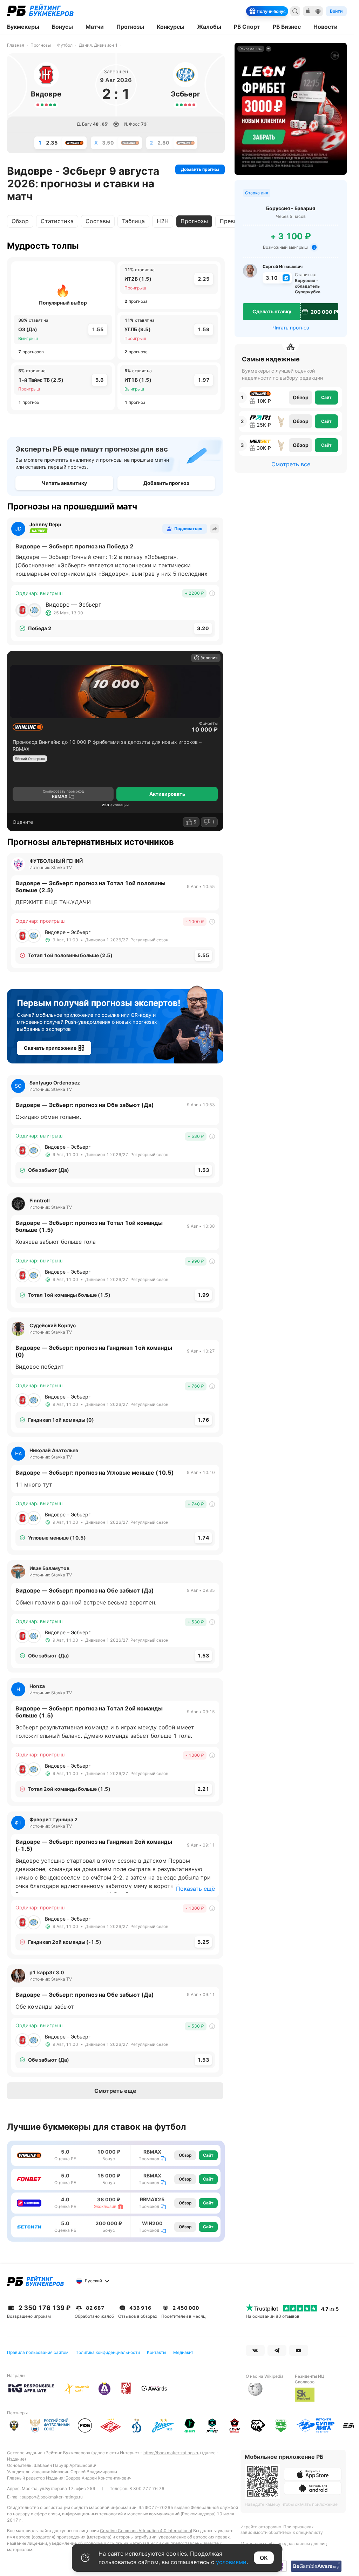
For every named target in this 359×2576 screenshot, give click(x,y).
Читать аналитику (64, 483)
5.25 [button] (203, 1942)
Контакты (157, 2352)
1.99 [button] (203, 1295)
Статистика (57, 221)
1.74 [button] (203, 1538)
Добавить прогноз (200, 169)
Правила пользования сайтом (38, 2352)
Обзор (20, 221)
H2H (163, 221)
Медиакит (183, 2352)
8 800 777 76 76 (147, 2488)
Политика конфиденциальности (108, 2352)
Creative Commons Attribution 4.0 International (146, 2531)
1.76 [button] (203, 1420)
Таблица (133, 221)
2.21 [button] (203, 1789)
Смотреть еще (115, 2091)
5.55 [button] (203, 955)
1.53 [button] (203, 1170)
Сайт (208, 2155)
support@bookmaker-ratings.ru (52, 2497)
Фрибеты (208, 723)
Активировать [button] (167, 794)
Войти (336, 11)
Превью (231, 221)
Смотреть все (291, 464)
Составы (98, 221)
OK (264, 2558)
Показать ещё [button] (195, 1889)
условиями (231, 2562)
